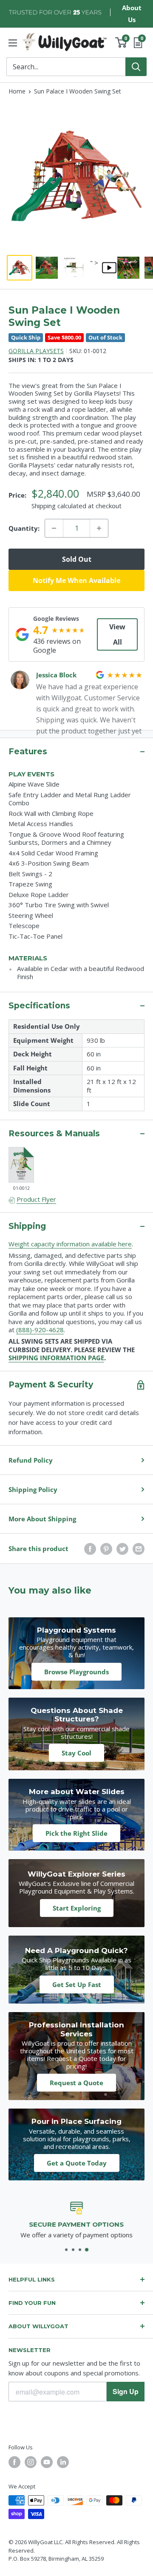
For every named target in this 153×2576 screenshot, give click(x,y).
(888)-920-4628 (40, 1330)
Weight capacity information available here (70, 1244)
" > (94, 263)
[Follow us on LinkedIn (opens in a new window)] (63, 2462)
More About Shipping (42, 1519)
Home (17, 91)
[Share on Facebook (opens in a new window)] (90, 1548)
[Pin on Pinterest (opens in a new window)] (106, 1548)
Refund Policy (31, 1460)
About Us (132, 14)
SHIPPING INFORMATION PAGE (56, 1358)
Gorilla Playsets (36, 351)
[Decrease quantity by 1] (54, 528)
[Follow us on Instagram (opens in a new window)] (31, 2462)
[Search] (136, 67)
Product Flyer (36, 1199)
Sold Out (77, 559)
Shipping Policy (33, 1489)
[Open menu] (13, 43)
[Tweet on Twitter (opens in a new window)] (122, 1548)
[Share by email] (139, 1548)
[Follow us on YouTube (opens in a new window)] (47, 2462)
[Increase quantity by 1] (99, 528)
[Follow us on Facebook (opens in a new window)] (14, 2462)
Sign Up (126, 2391)
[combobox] (66, 67)
